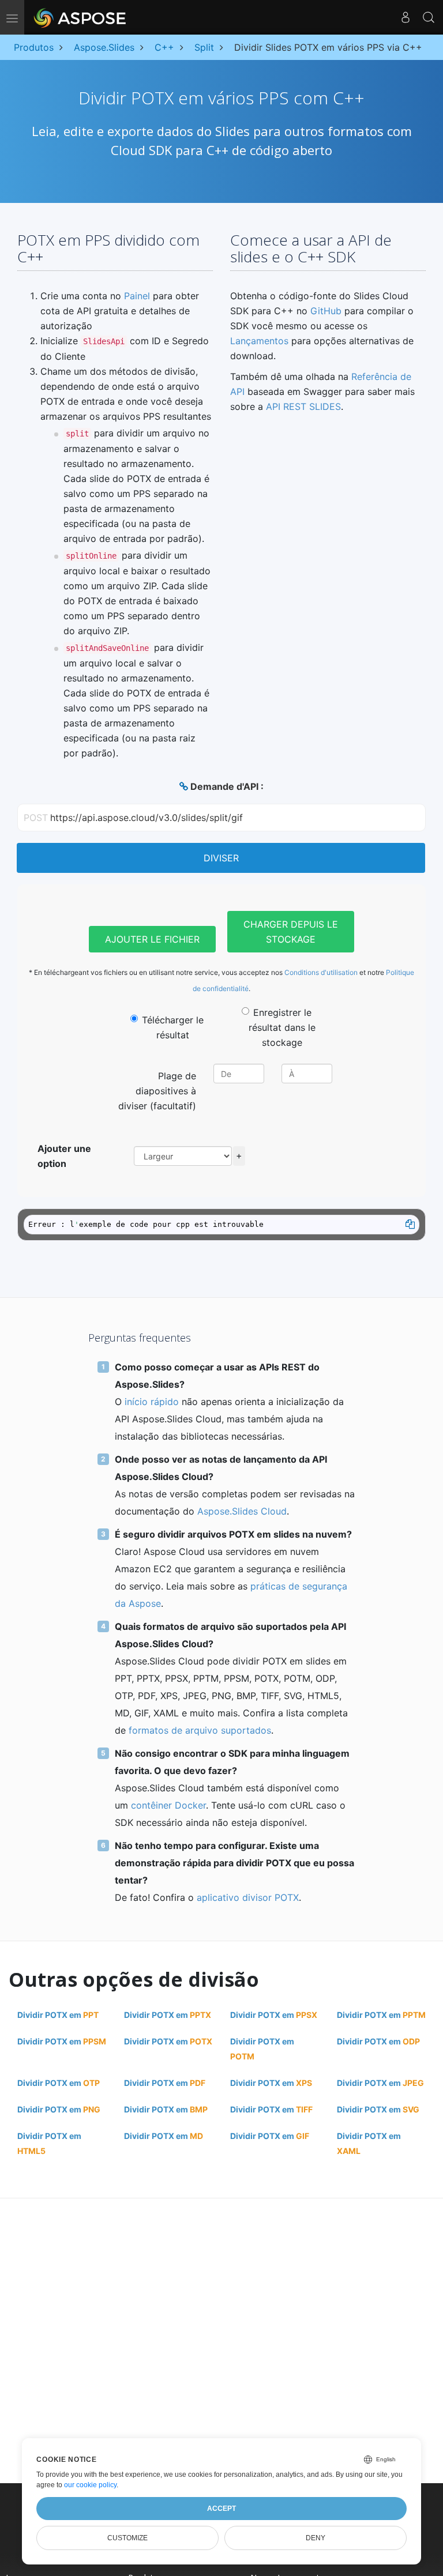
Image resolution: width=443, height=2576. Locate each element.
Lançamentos (259, 341)
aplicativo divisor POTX (248, 1897)
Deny (316, 2538)
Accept (221, 2509)
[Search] (429, 17)
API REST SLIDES (303, 406)
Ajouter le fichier (152, 939)
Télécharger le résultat (173, 1027)
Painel (137, 296)
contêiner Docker (168, 1805)
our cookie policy (90, 2485)
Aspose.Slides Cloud (242, 1511)
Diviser (221, 858)
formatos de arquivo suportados (200, 1730)
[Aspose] (80, 17)
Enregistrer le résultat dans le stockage (282, 1027)
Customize (127, 2538)
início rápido (152, 1402)
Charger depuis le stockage (291, 932)
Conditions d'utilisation (321, 972)
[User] (406, 17)
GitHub (326, 311)
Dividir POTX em (58, 2015)
